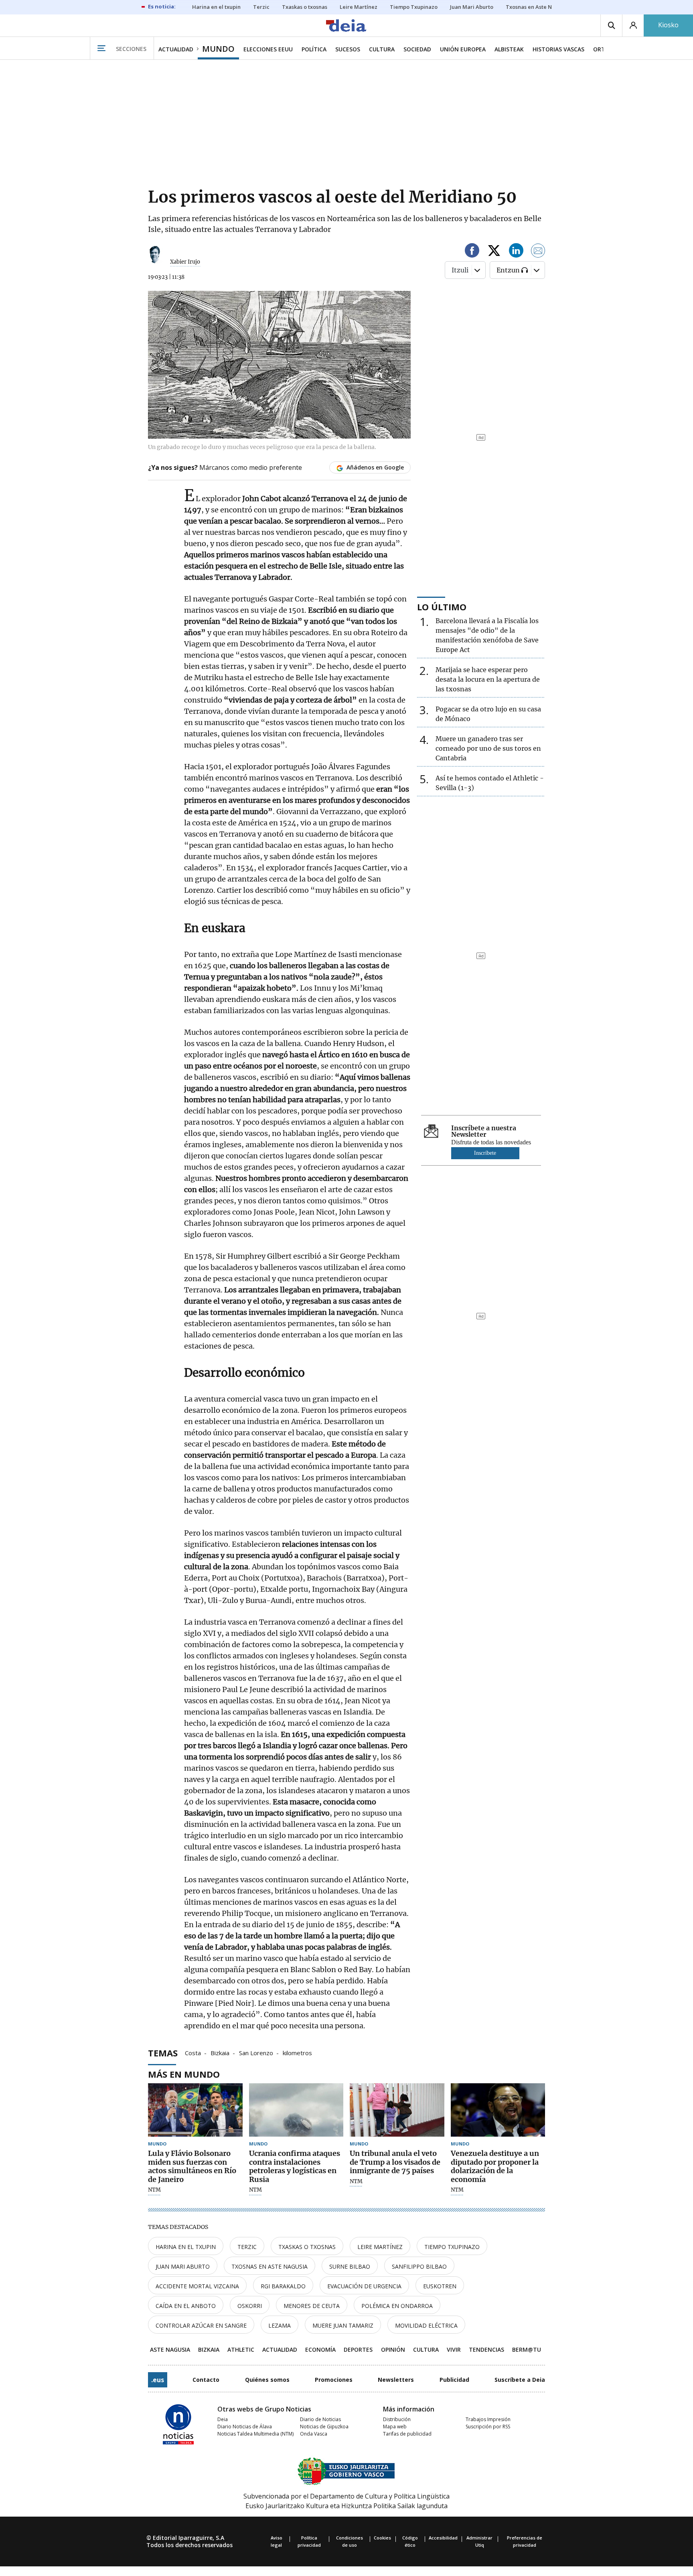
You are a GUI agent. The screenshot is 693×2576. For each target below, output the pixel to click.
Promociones (334, 2380)
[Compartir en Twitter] (494, 252)
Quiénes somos (267, 2380)
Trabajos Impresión (488, 2419)
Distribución (397, 2419)
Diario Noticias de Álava (245, 2427)
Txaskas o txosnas (307, 2247)
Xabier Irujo (185, 262)
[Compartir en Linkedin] (516, 252)
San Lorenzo (256, 2052)
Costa (193, 2052)
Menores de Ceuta (312, 2306)
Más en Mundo (184, 2074)
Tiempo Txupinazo (452, 2247)
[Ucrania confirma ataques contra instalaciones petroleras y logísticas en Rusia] (296, 2110)
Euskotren (440, 2286)
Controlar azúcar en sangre (201, 2325)
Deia (223, 2419)
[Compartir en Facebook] (472, 252)
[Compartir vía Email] (538, 252)
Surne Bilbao (350, 2266)
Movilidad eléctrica (426, 2325)
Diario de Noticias (320, 2419)
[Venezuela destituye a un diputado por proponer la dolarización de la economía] (498, 2110)
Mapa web (395, 2427)
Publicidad (454, 2380)
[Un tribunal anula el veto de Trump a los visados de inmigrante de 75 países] (397, 2110)
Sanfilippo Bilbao (419, 2266)
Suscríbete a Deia (520, 2380)
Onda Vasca (314, 2434)
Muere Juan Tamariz (343, 2325)
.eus (158, 2380)
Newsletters (396, 2380)
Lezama (280, 2325)
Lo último (442, 607)
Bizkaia (220, 2052)
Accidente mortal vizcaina (197, 2286)
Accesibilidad (443, 2538)
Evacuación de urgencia (364, 2286)
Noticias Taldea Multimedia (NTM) (255, 2434)
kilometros (297, 2052)
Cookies (382, 2538)
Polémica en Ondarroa (397, 2306)
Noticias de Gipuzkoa (324, 2427)
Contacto (206, 2380)
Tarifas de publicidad (407, 2434)
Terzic (247, 2247)
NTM (154, 2190)
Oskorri (250, 2306)
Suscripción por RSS (488, 2427)
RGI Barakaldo (283, 2286)
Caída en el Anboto (186, 2306)
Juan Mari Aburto (183, 2266)
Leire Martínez (380, 2247)
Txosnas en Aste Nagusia (269, 2266)
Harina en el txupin (186, 2247)
